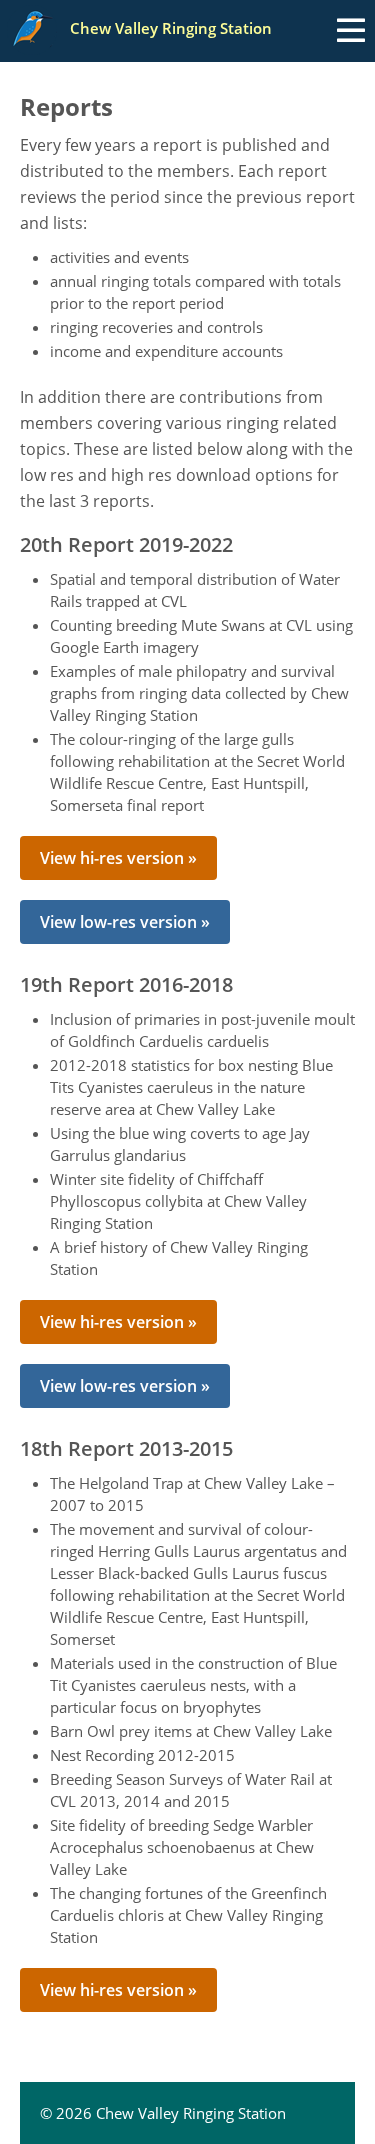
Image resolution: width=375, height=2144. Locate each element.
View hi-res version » (118, 858)
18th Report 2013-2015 (126, 1449)
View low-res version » (125, 922)
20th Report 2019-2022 (126, 545)
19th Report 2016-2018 (126, 985)
